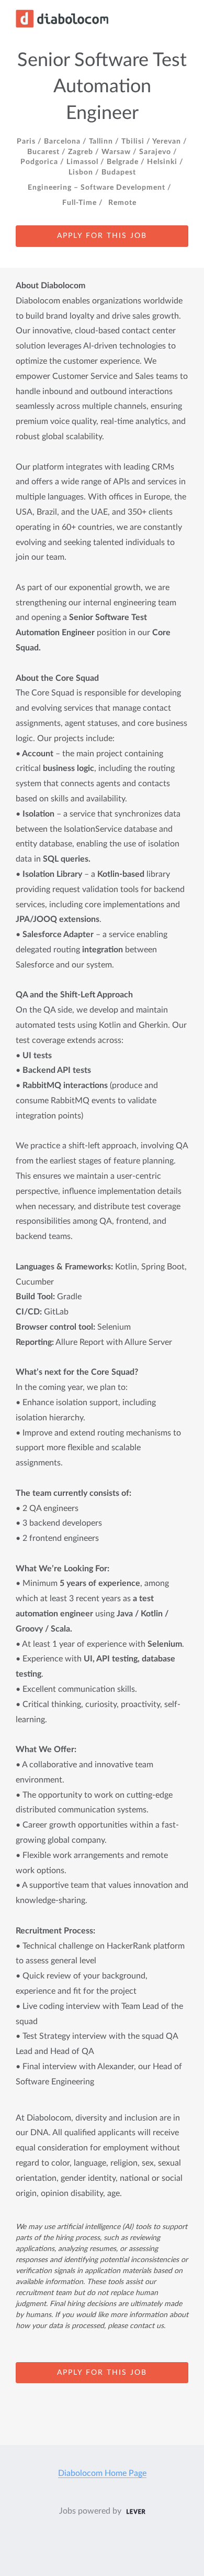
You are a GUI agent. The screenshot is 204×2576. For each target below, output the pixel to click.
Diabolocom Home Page (102, 2473)
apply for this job (102, 236)
